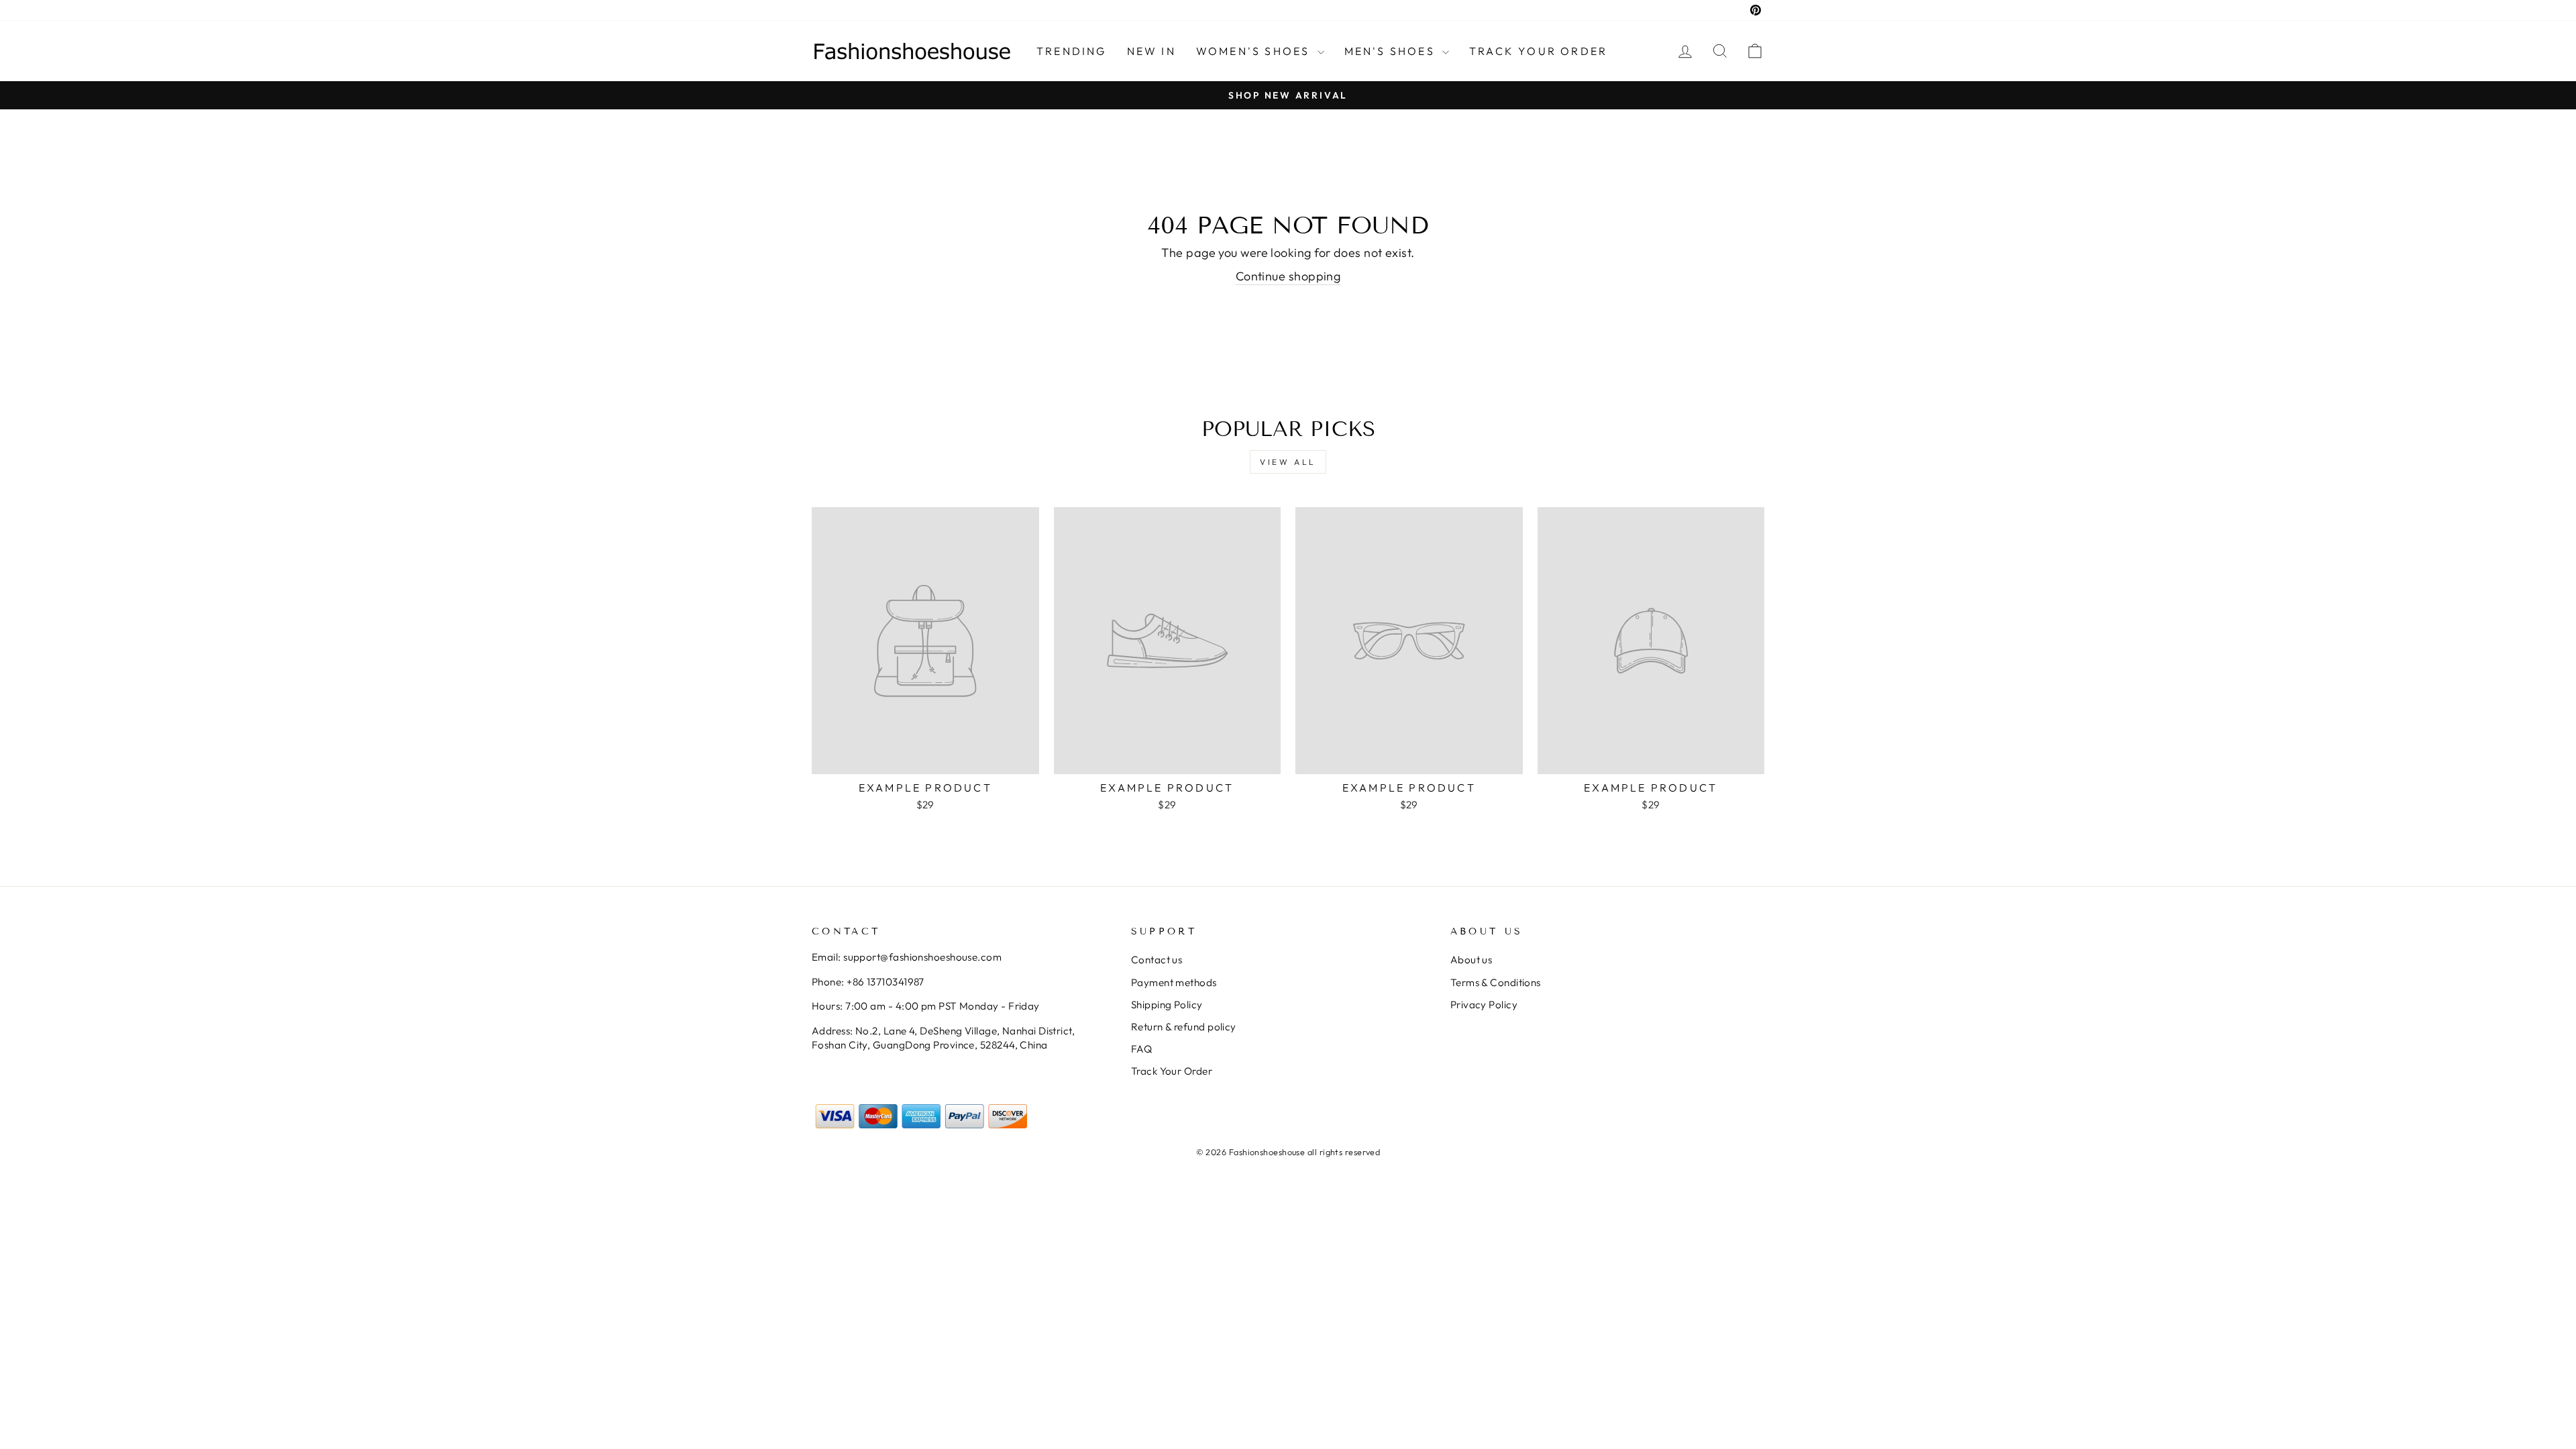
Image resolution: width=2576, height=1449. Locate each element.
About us (1471, 960)
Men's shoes (1392, 51)
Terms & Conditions (1496, 982)
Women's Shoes (1255, 51)
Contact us (1157, 960)
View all (1288, 462)
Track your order (1538, 51)
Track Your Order (1172, 1071)
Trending (1072, 51)
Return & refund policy (1184, 1027)
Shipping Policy (1167, 1005)
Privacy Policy (1484, 1005)
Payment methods (1174, 982)
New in (1151, 51)
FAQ (1141, 1049)
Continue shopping (1288, 276)
